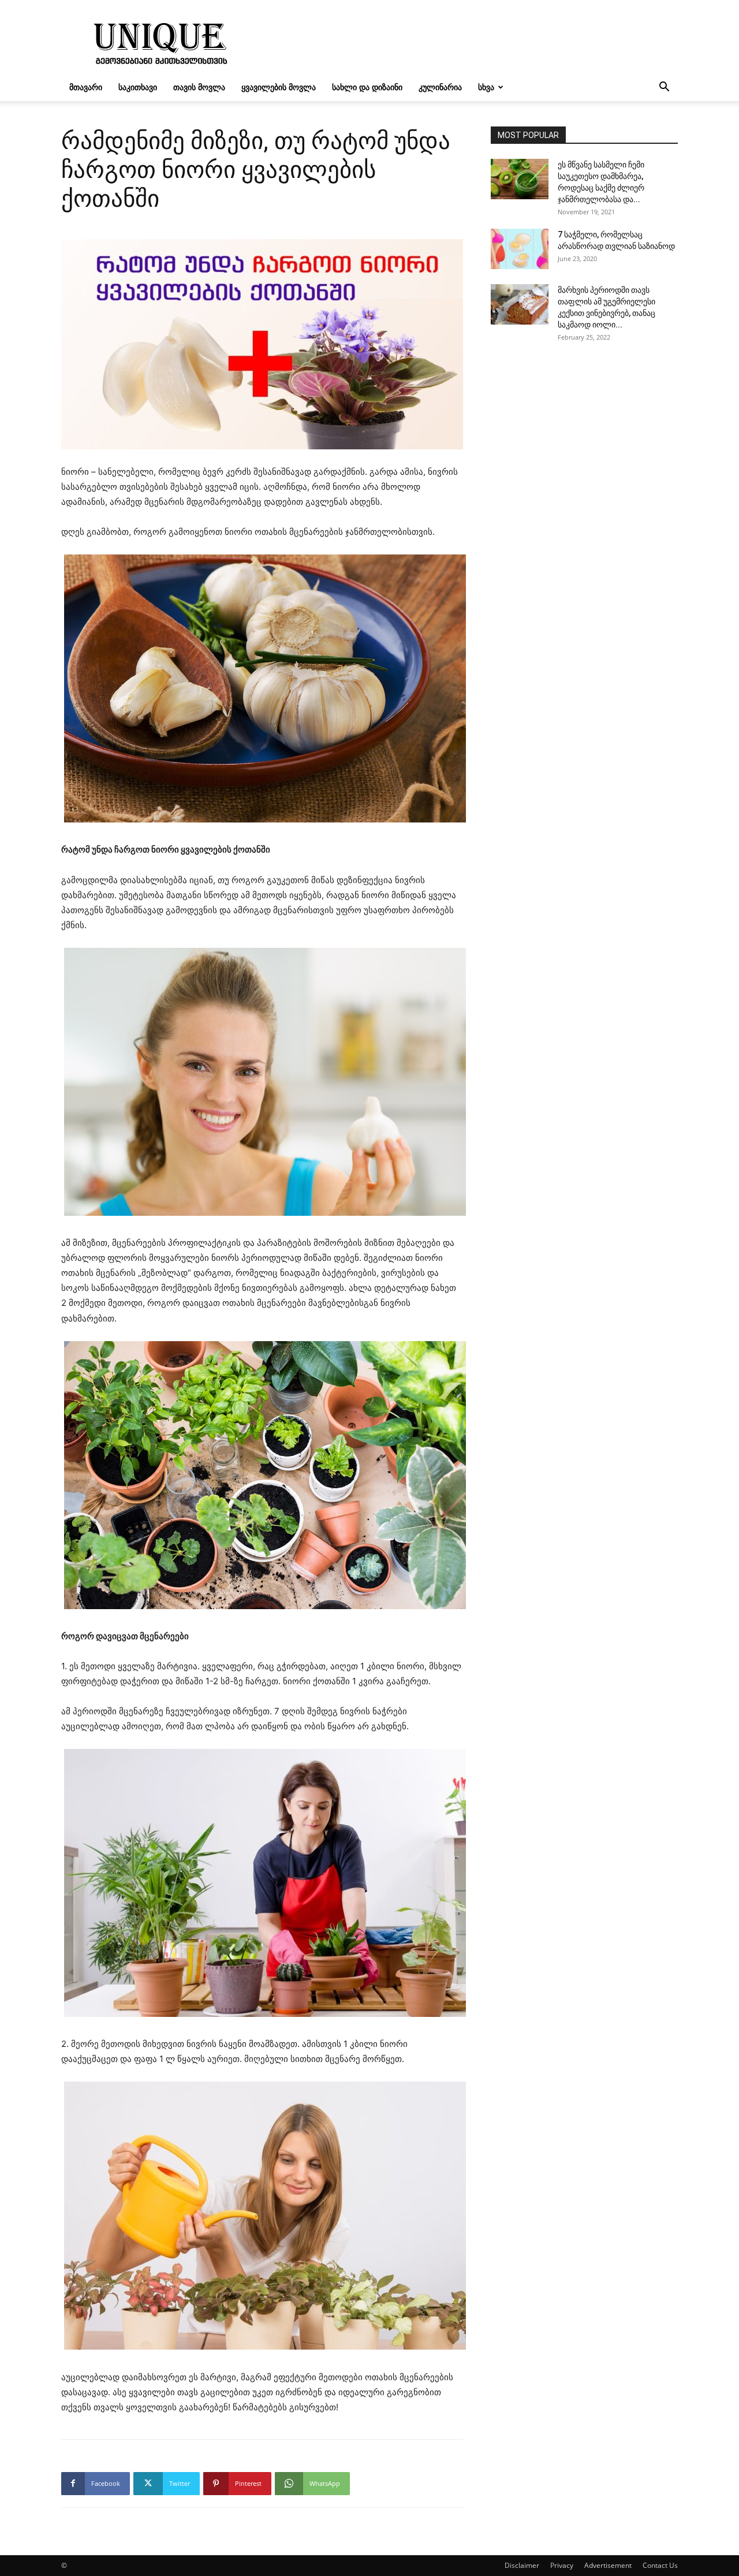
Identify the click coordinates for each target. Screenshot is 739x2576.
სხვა (486, 87)
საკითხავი (138, 87)
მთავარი (86, 87)
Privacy (562, 2565)
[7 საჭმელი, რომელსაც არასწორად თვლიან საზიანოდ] (520, 249)
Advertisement (608, 2565)
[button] (664, 88)
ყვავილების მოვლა (279, 87)
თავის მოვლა (199, 87)
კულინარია (440, 87)
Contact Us (660, 2565)
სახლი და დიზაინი (367, 87)
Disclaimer (522, 2565)
